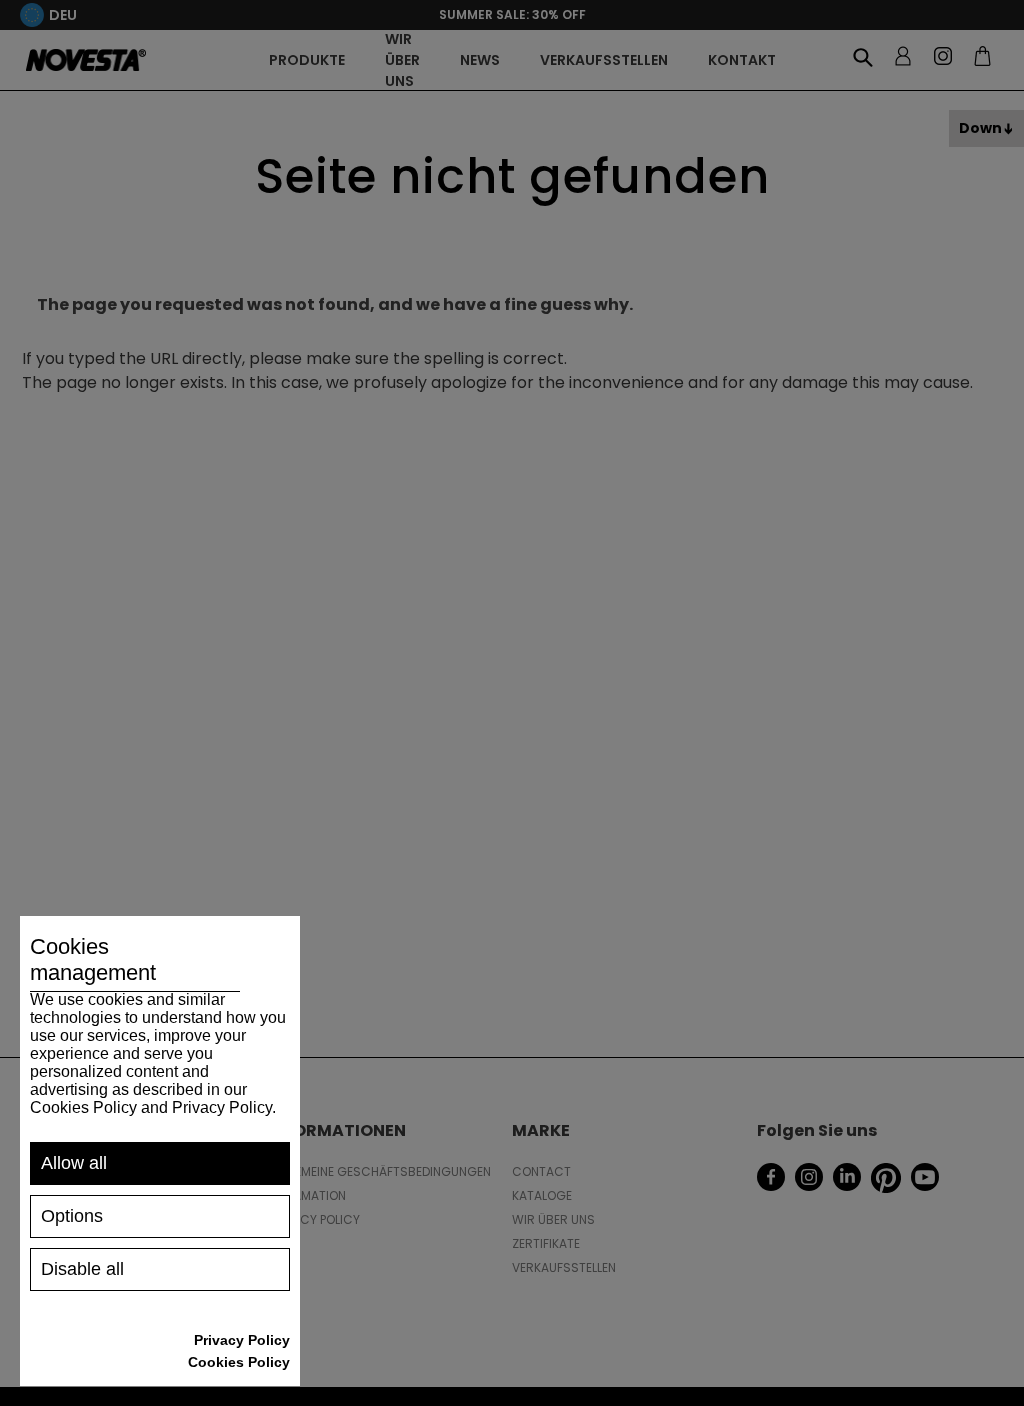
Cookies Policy (239, 1362)
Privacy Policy (242, 1340)
